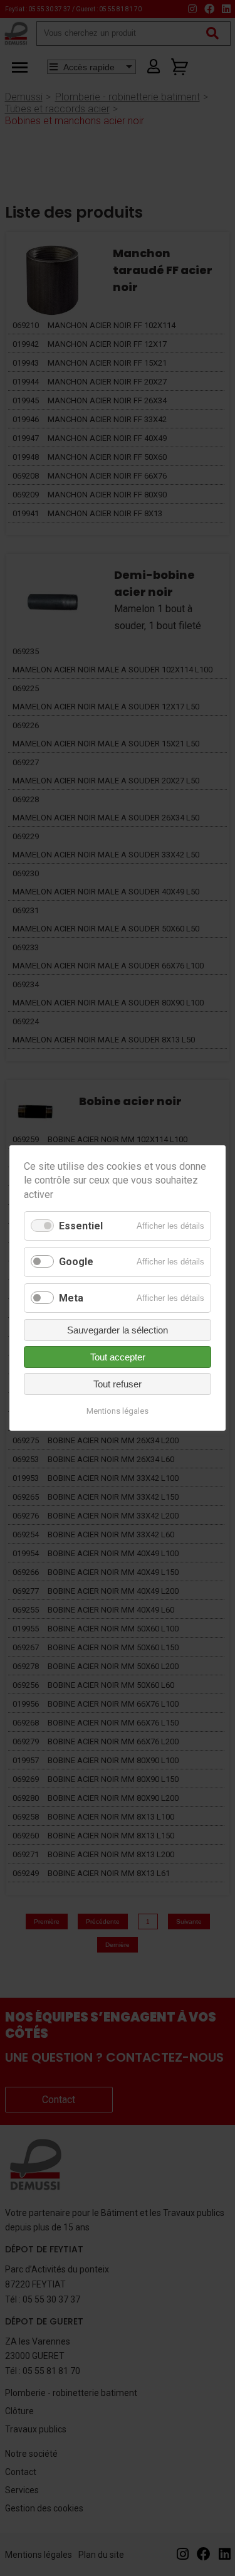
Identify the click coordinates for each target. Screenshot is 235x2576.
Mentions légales (118, 1411)
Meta (71, 1298)
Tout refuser (118, 1384)
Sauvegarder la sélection (118, 1330)
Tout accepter (118, 1357)
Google (76, 1262)
